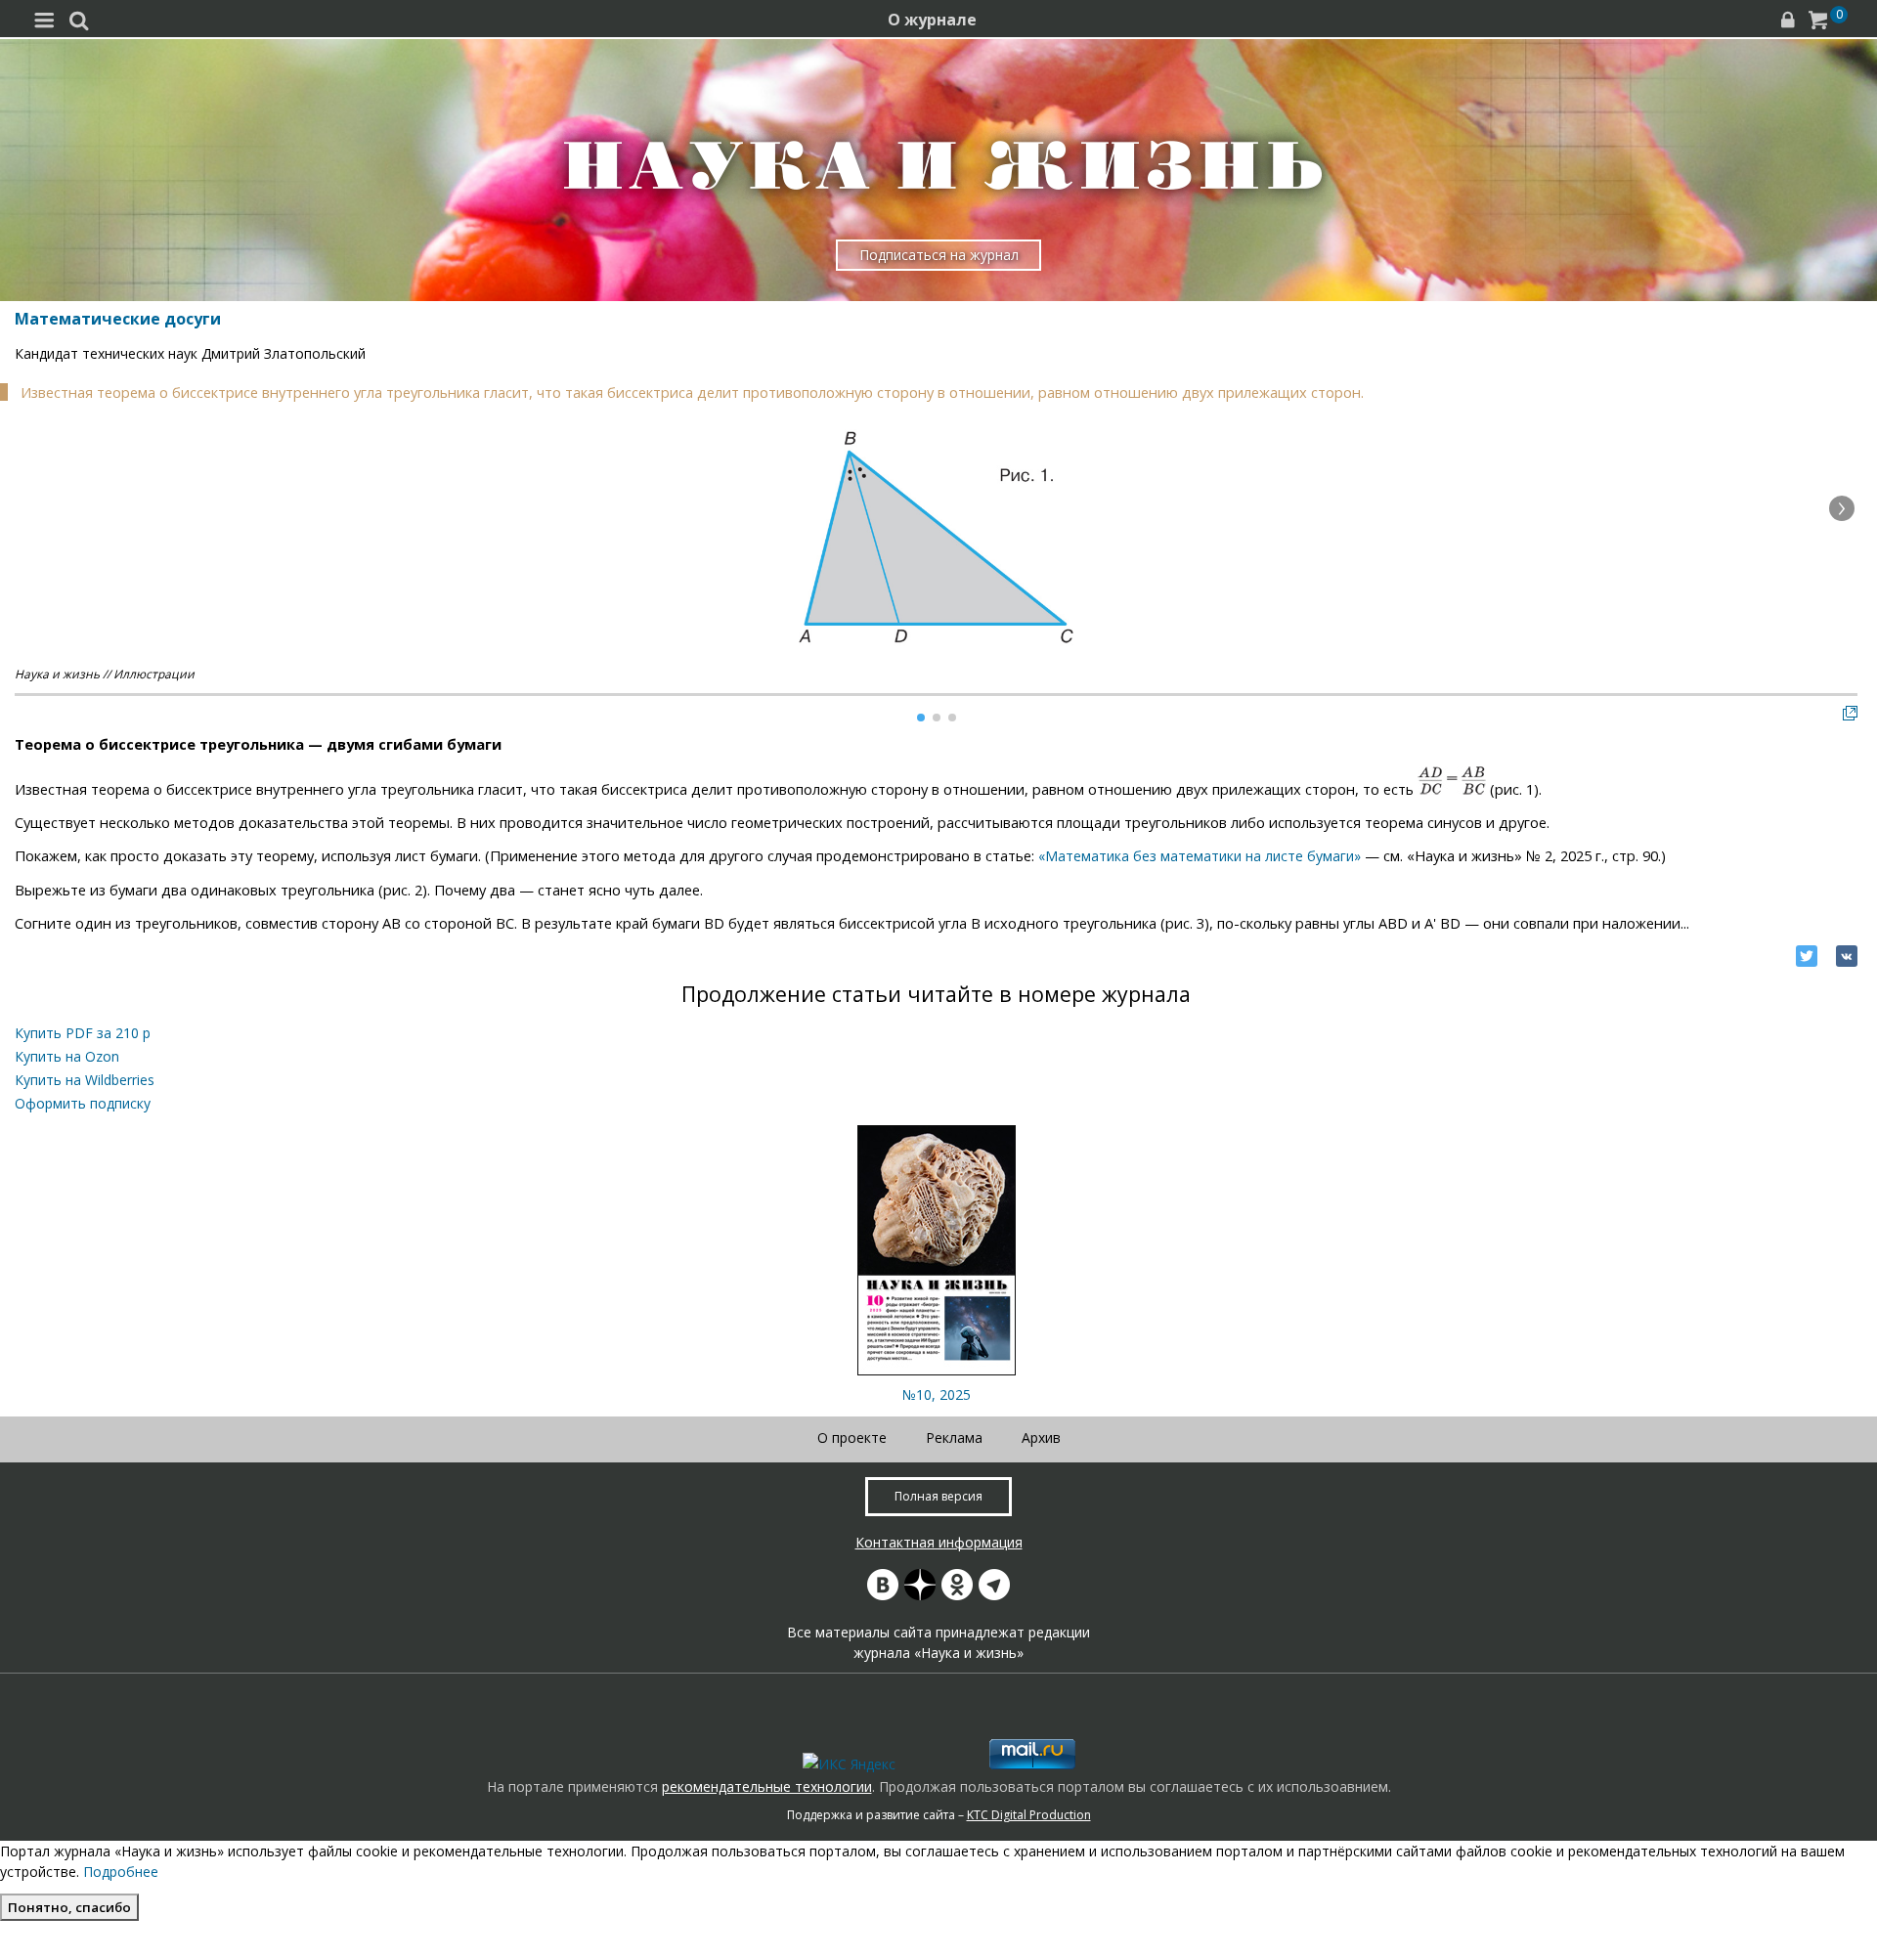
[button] (1842, 508)
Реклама (954, 1437)
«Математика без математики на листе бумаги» (1200, 856)
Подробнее (121, 1872)
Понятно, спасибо (69, 1907)
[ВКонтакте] (1847, 956)
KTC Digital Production (1029, 1815)
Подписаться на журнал (939, 255)
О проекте (852, 1437)
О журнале (932, 20)
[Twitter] (1807, 956)
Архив (1041, 1437)
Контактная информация (939, 1542)
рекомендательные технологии (767, 1786)
